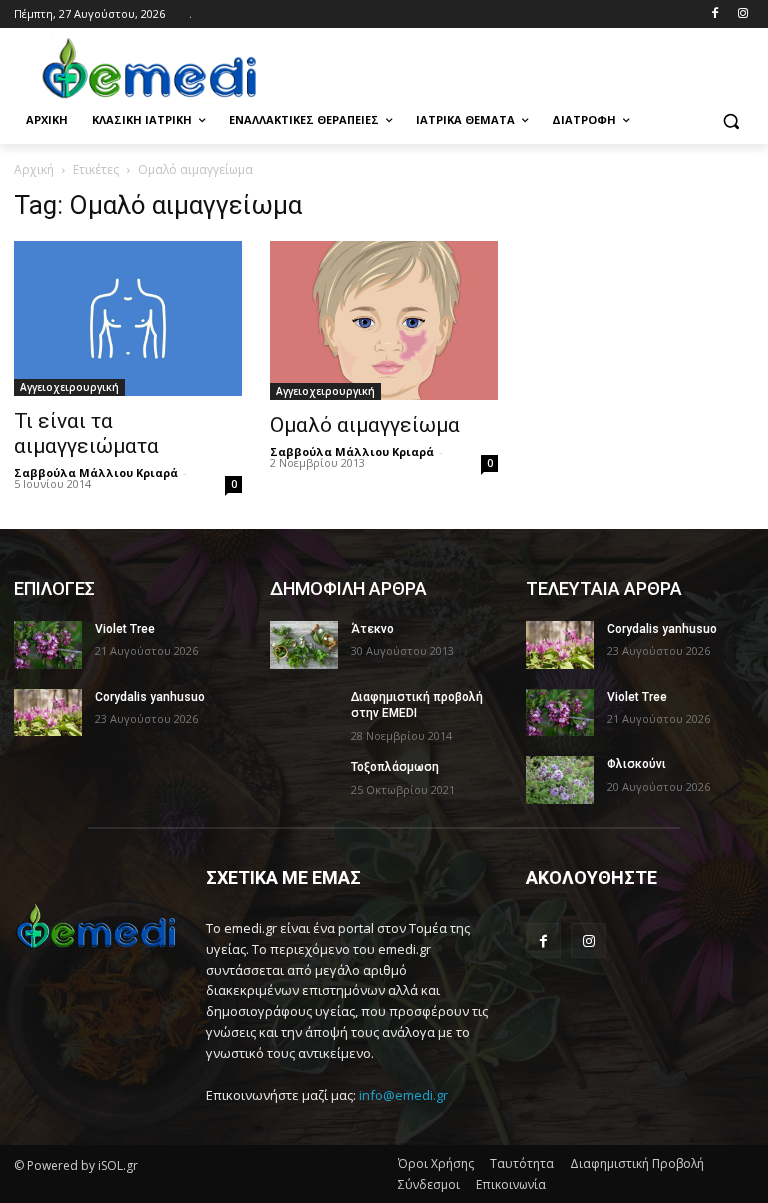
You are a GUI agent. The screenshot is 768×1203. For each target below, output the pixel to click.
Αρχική (34, 169)
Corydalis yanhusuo (150, 697)
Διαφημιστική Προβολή (637, 1163)
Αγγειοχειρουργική (69, 387)
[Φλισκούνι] (560, 780)
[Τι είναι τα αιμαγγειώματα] (128, 318)
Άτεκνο (372, 629)
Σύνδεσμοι (429, 1184)
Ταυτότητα (522, 1163)
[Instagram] (742, 14)
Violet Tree (125, 629)
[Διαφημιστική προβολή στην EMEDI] (304, 713)
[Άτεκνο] (304, 645)
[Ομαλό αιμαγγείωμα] (384, 320)
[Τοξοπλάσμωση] (304, 783)
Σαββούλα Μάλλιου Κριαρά (96, 472)
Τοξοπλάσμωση (395, 767)
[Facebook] (714, 14)
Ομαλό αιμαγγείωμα (365, 425)
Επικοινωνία (511, 1184)
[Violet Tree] (48, 645)
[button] (730, 120)
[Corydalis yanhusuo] (48, 713)
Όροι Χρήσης (436, 1163)
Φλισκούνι (636, 764)
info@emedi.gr (403, 1095)
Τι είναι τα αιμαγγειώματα (86, 433)
